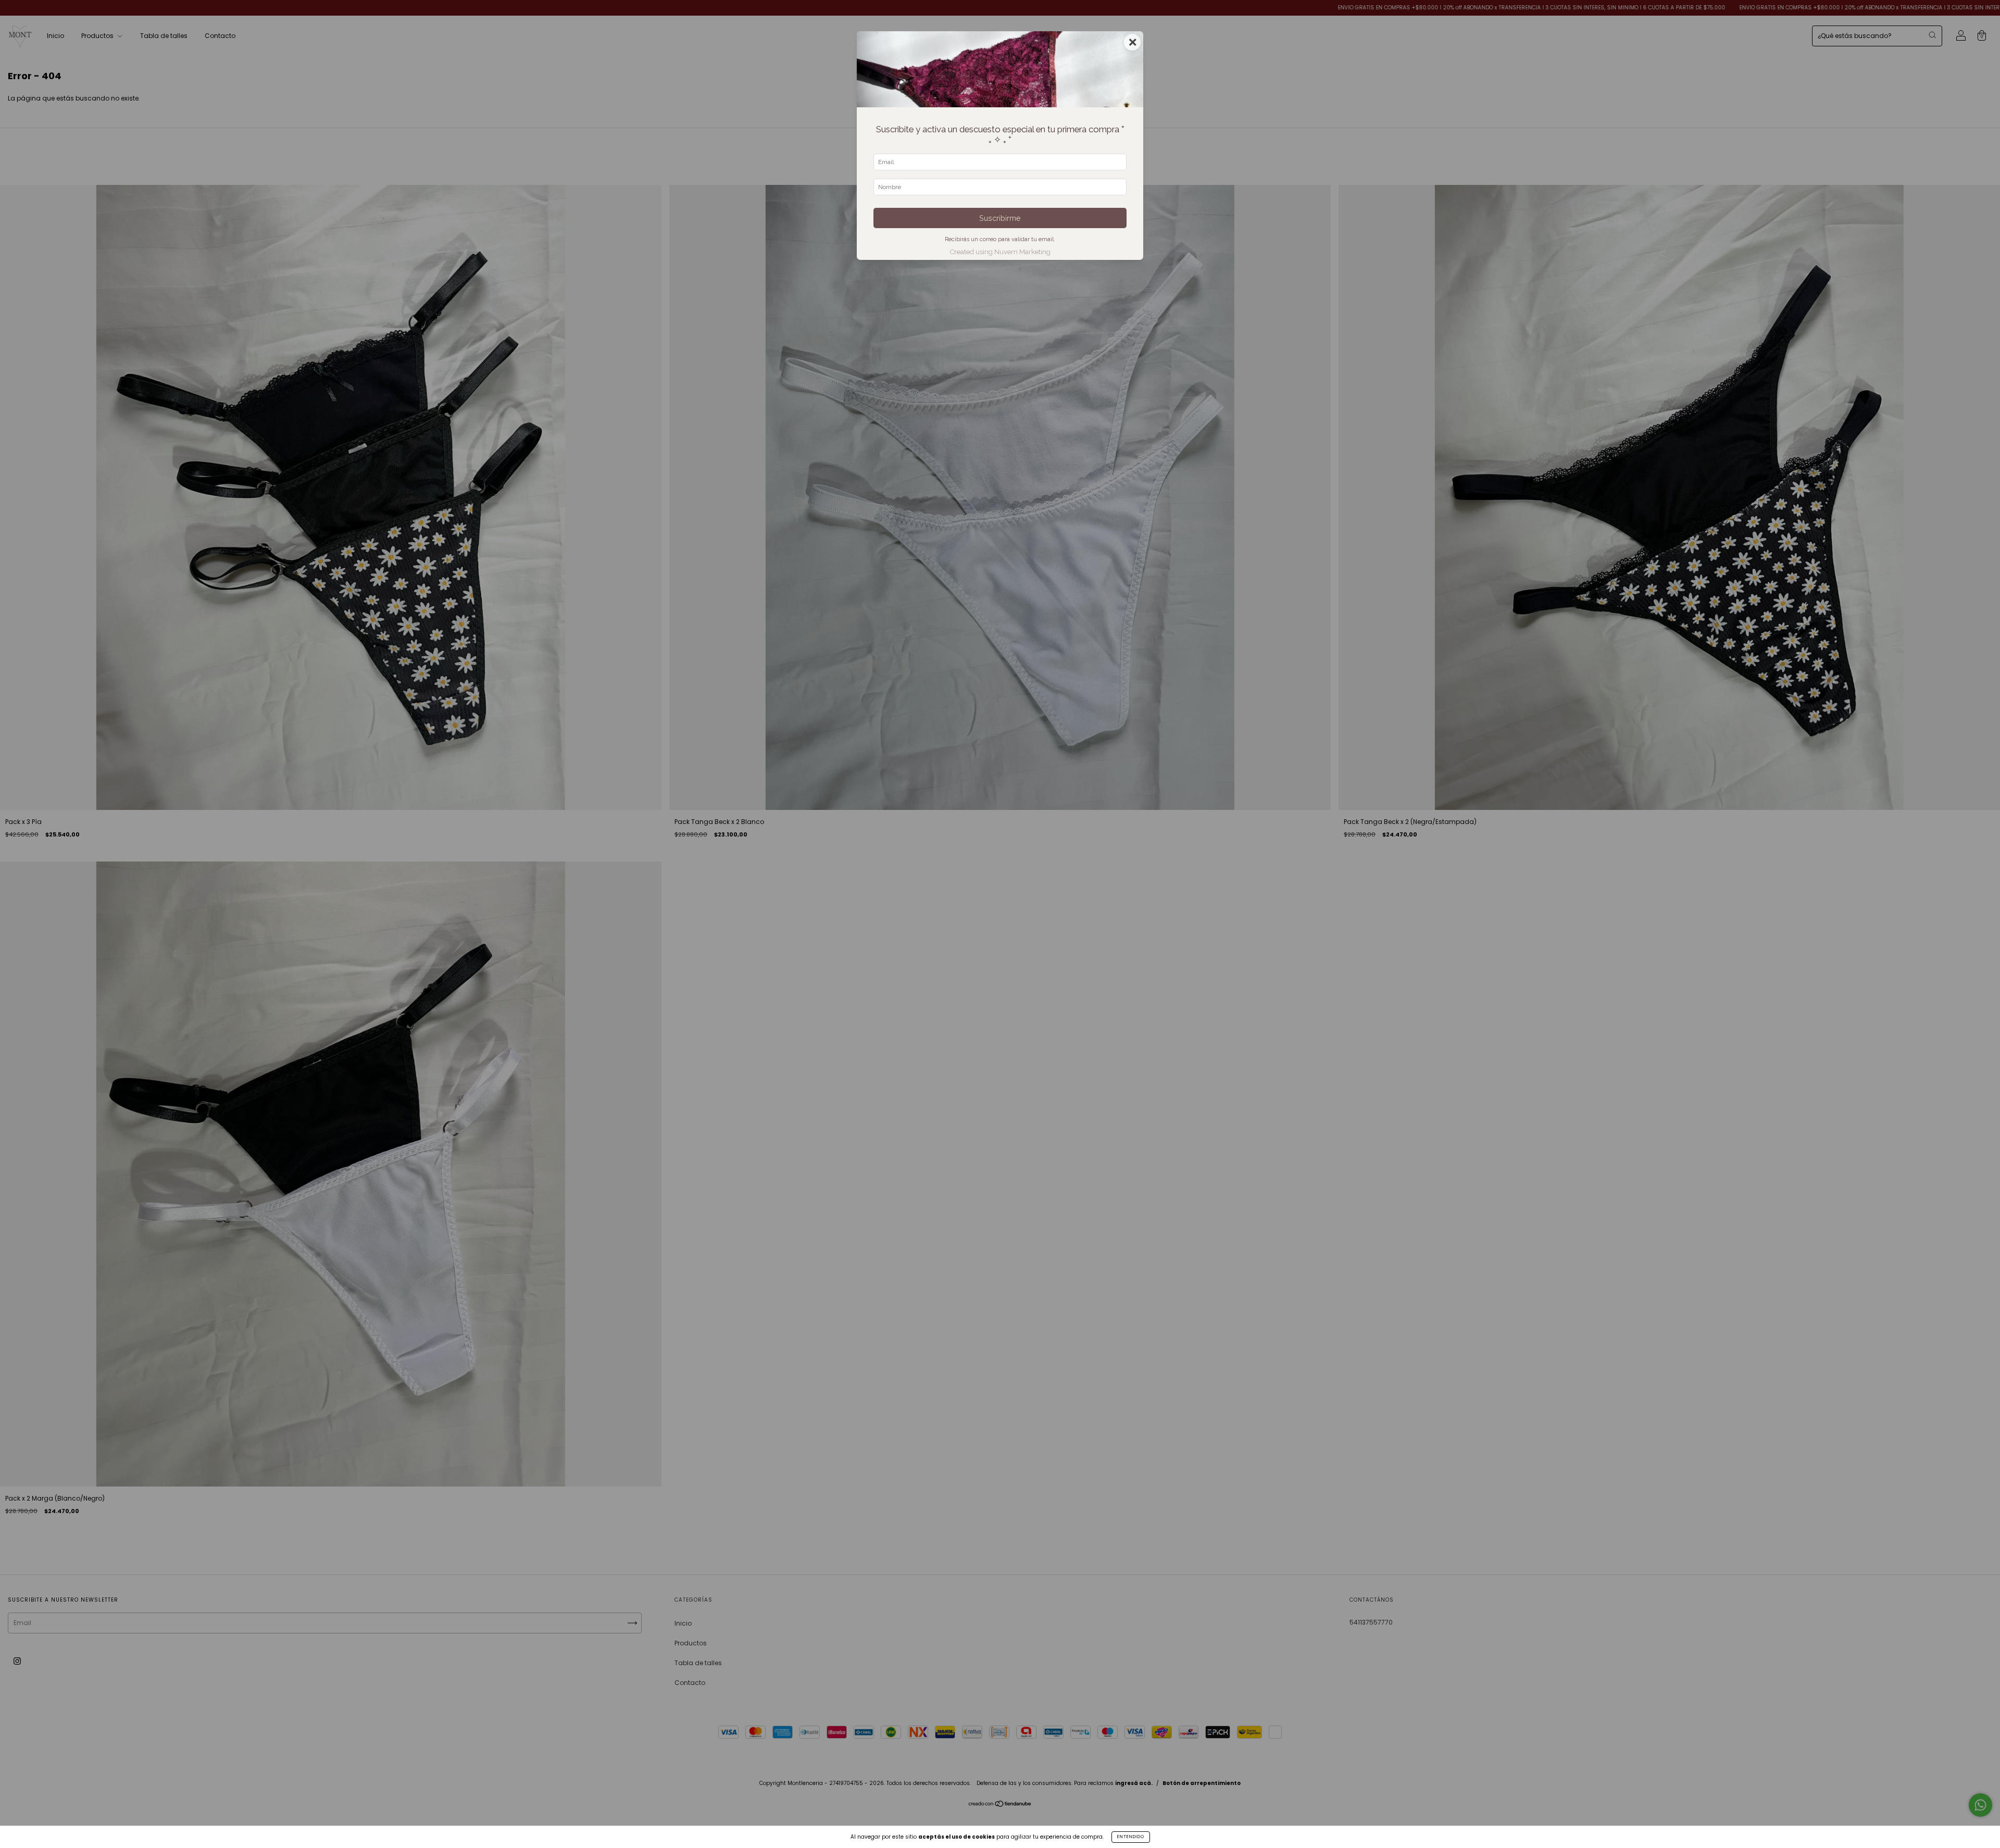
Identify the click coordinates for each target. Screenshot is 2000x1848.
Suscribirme (1000, 218)
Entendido (1131, 1837)
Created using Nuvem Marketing (1000, 252)
